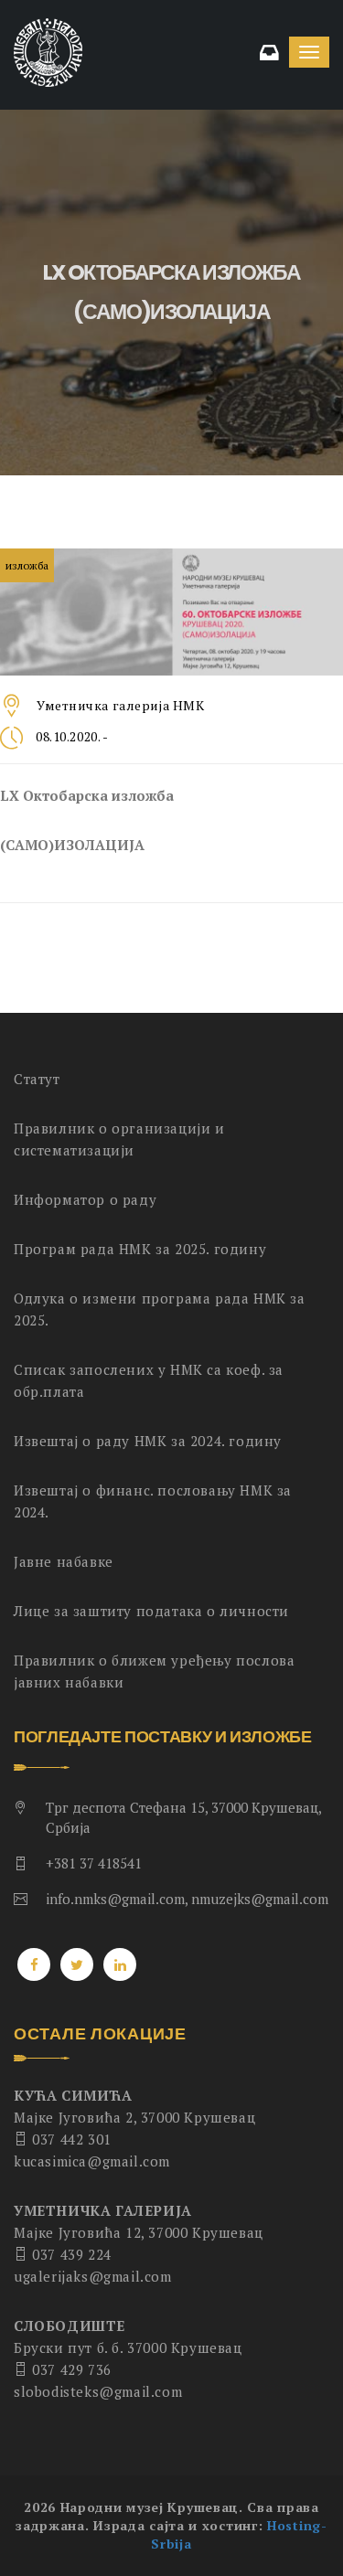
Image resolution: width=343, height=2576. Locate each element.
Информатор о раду (85, 1199)
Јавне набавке (64, 1561)
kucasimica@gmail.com (92, 2161)
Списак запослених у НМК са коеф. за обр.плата (149, 1380)
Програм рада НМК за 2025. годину (140, 1249)
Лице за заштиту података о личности (151, 1611)
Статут (37, 1079)
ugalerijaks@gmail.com (93, 2276)
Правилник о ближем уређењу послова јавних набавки (154, 1671)
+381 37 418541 (94, 1863)
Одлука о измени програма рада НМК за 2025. (160, 1309)
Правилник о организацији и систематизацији (119, 1139)
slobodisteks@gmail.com (98, 2391)
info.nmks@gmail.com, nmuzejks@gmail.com (187, 1899)
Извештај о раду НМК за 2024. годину (148, 1441)
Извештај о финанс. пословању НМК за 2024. (153, 1501)
